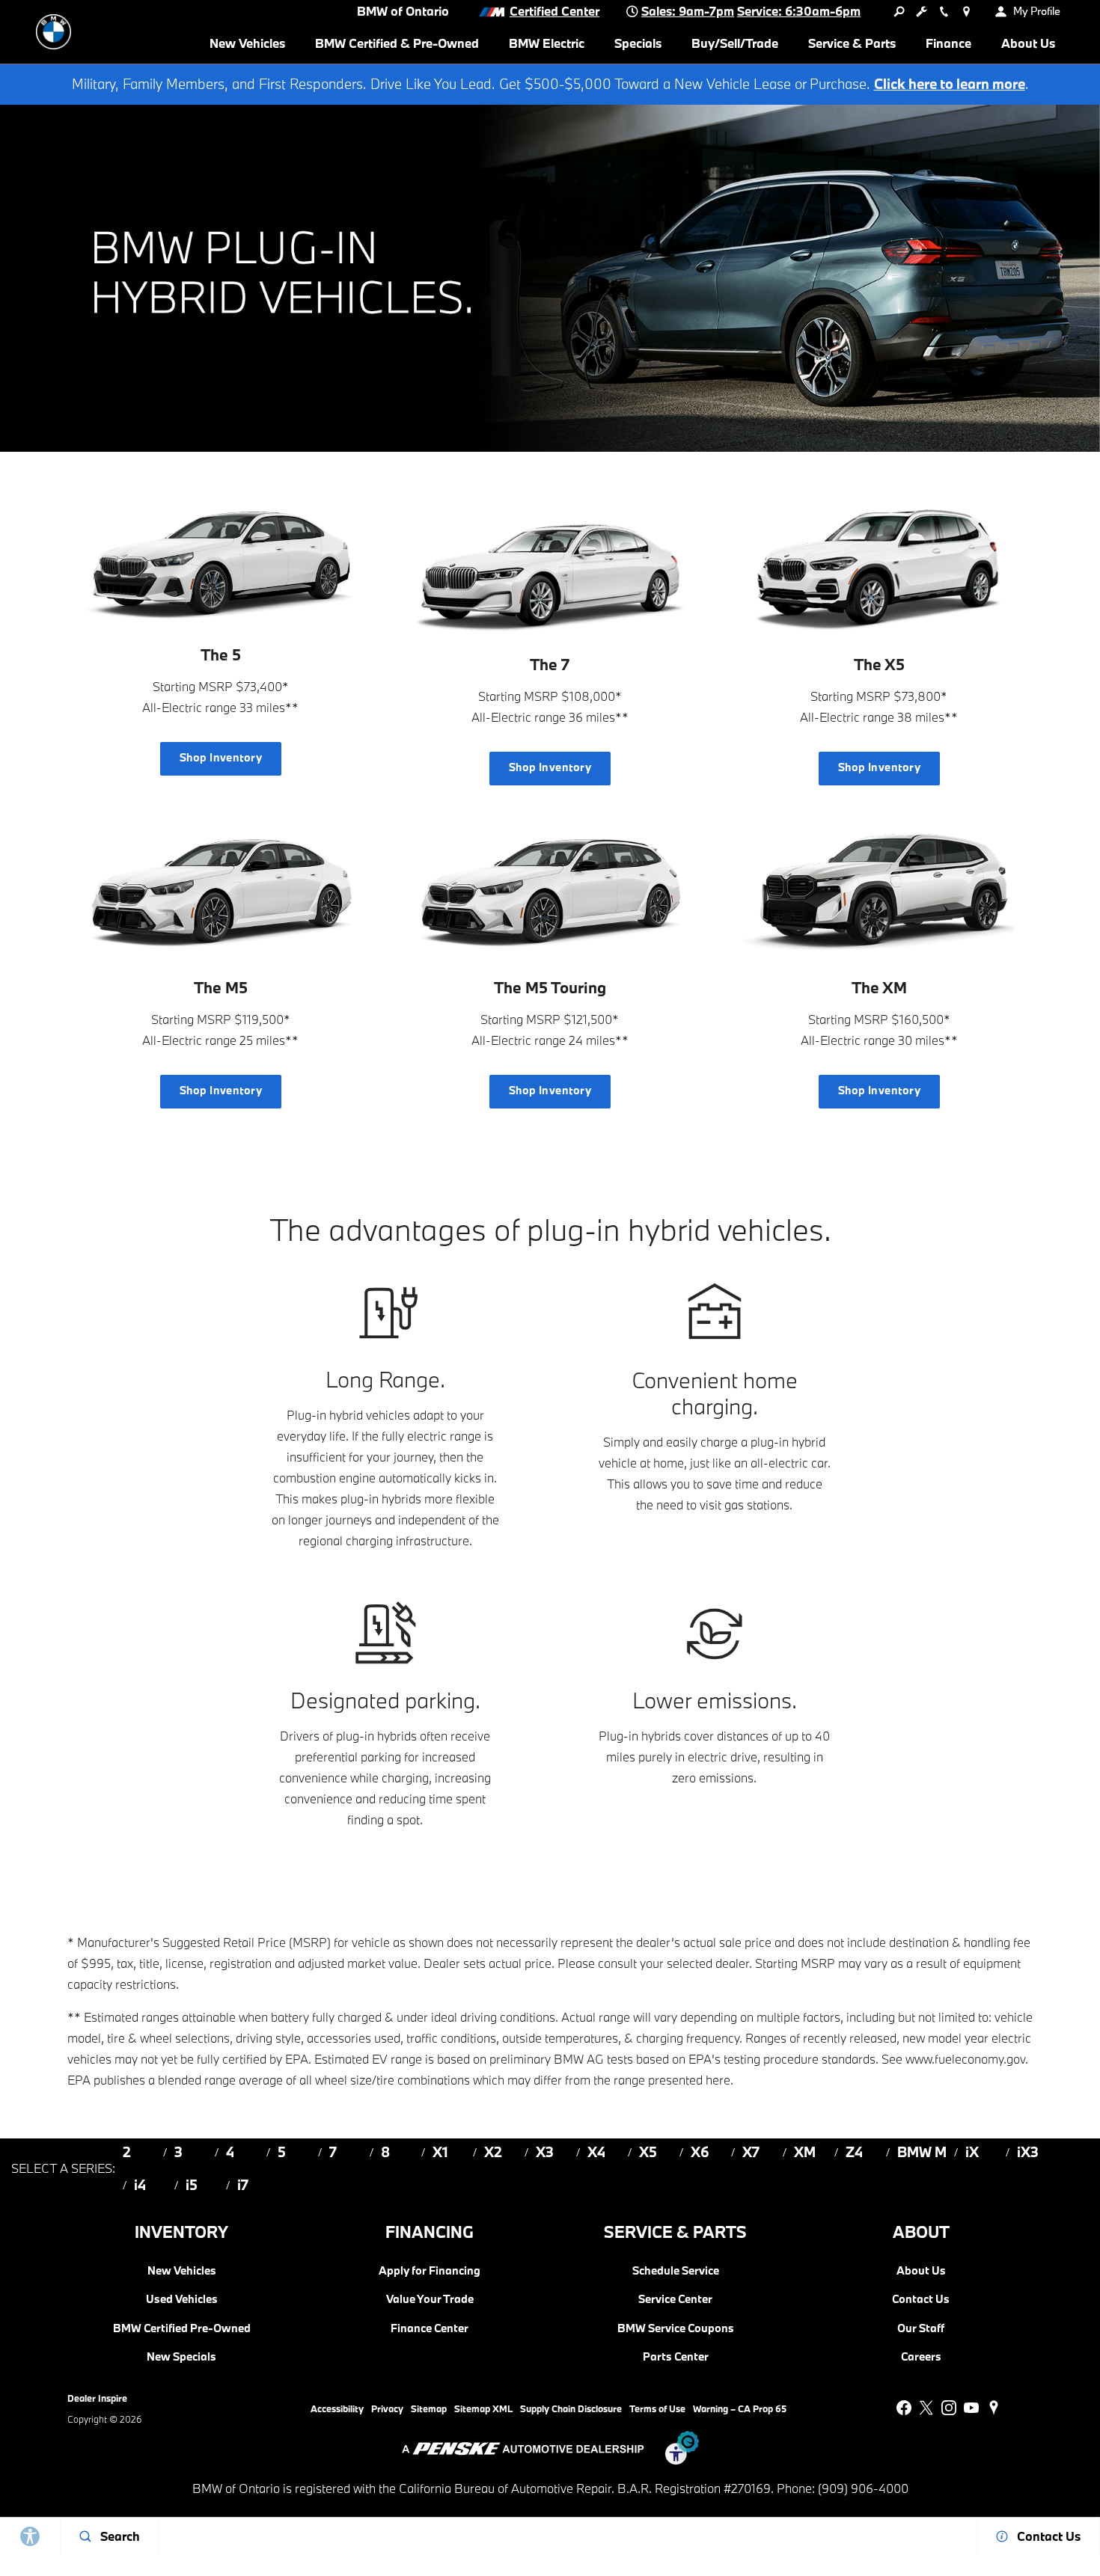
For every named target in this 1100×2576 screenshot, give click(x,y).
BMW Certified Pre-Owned (182, 2328)
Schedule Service (676, 2270)
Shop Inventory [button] (221, 757)
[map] (994, 2408)
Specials (638, 43)
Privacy (387, 2408)
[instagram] (949, 2408)
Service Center (675, 2299)
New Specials (181, 2356)
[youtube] (971, 2408)
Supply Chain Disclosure (571, 2408)
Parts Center (676, 2356)
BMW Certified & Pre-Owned (397, 43)
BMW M (922, 2152)
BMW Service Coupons (676, 2328)
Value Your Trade (430, 2299)
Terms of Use (657, 2408)
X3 (545, 2152)
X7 (751, 2152)
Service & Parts (852, 43)
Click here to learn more (950, 84)
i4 (140, 2185)
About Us (1028, 43)
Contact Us (921, 2299)
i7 (243, 2185)
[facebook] (904, 2408)
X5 (648, 2152)
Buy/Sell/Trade (735, 43)
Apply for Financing (430, 2270)
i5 (192, 2185)
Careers (921, 2356)
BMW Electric (547, 43)
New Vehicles (247, 43)
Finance (948, 43)
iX (972, 2152)
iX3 (1028, 2152)
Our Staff (921, 2328)
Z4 (854, 2152)
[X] (926, 2408)
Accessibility (337, 2408)
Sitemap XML (483, 2408)
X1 (440, 2152)
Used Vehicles (182, 2299)
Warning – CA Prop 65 (740, 2408)
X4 (596, 2152)
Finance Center (430, 2328)
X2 (493, 2152)
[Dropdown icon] (899, 11)
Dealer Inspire (97, 2398)
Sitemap (429, 2408)
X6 (700, 2152)
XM (805, 2152)
